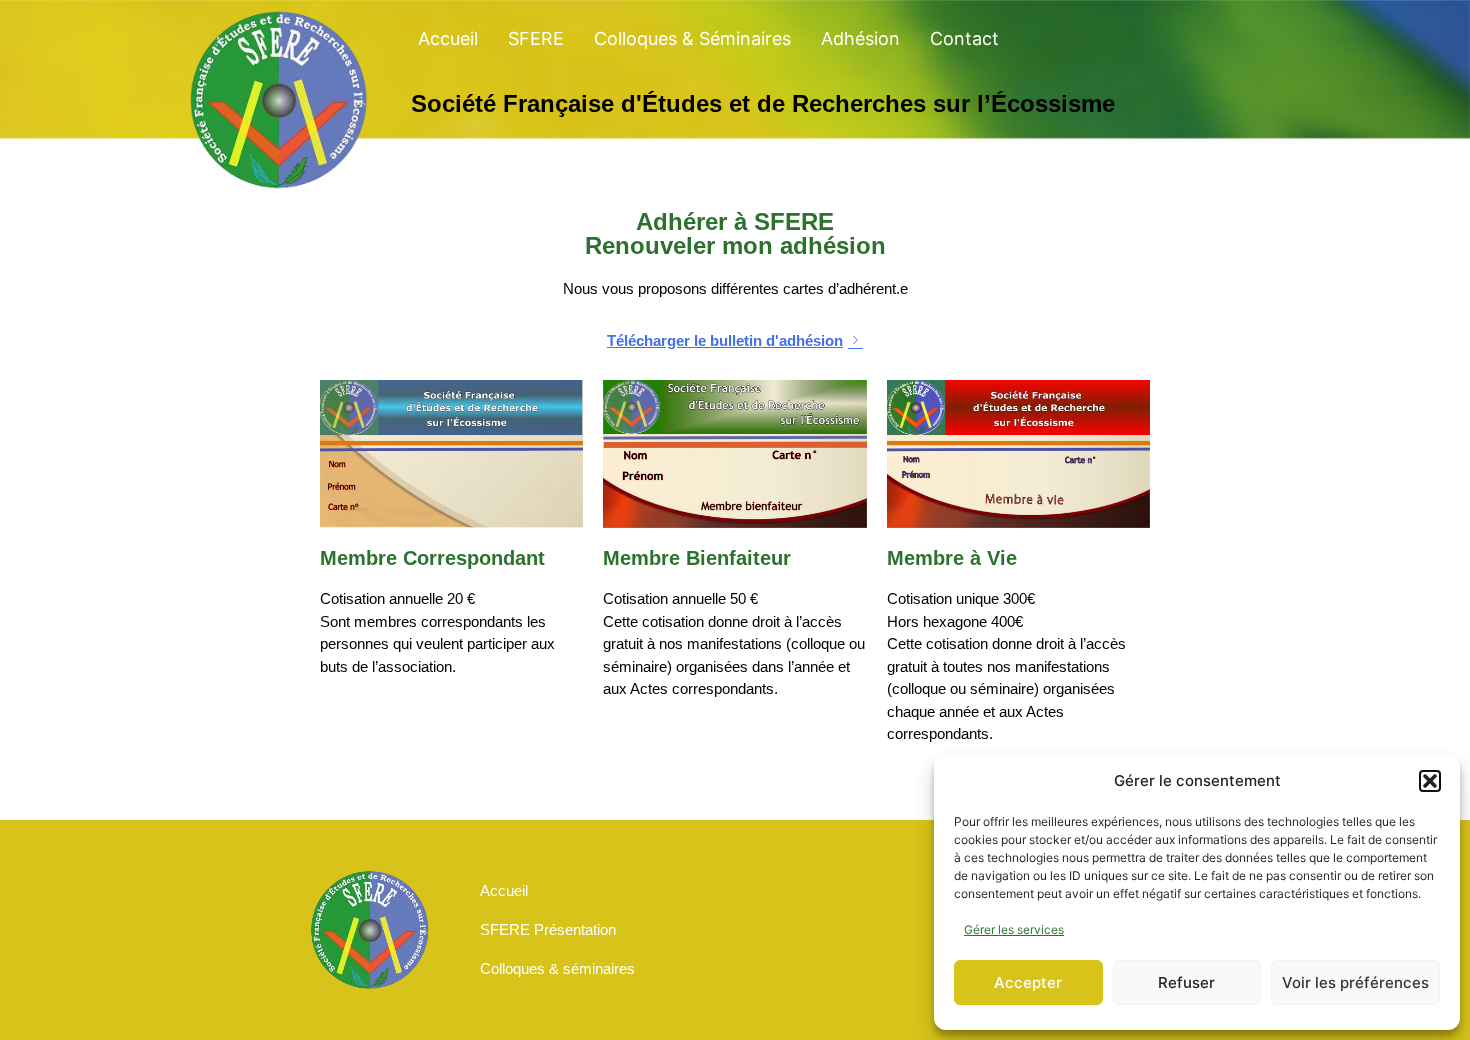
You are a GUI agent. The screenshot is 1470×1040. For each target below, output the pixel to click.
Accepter (1028, 982)
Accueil (448, 38)
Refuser (1186, 982)
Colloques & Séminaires (692, 38)
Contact (964, 38)
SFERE (536, 38)
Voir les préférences (1355, 982)
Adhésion (860, 38)
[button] (1430, 781)
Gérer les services (1014, 929)
